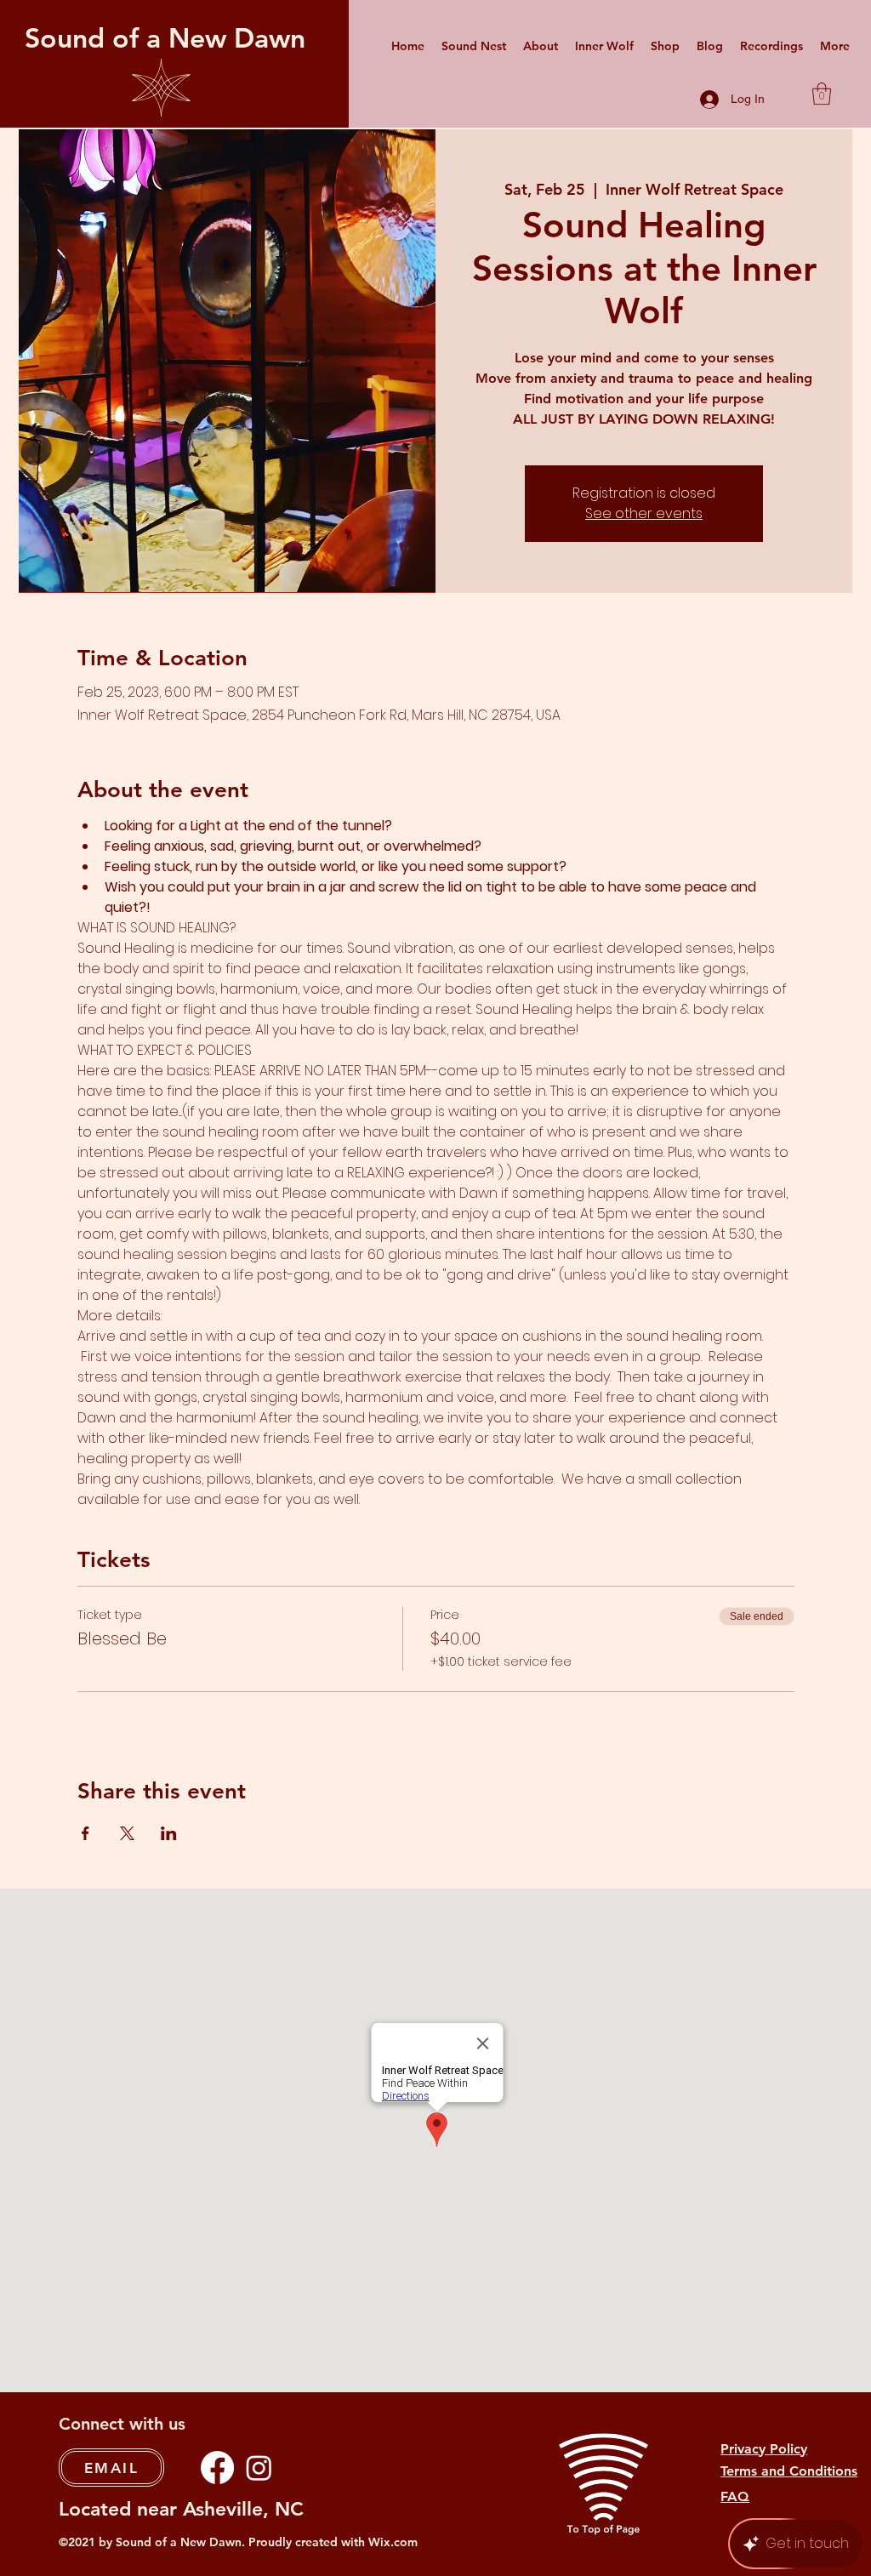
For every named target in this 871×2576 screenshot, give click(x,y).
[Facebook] (217, 2468)
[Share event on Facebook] (85, 1833)
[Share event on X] (127, 1833)
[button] (822, 94)
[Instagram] (259, 2468)
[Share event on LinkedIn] (169, 1833)
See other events (644, 513)
